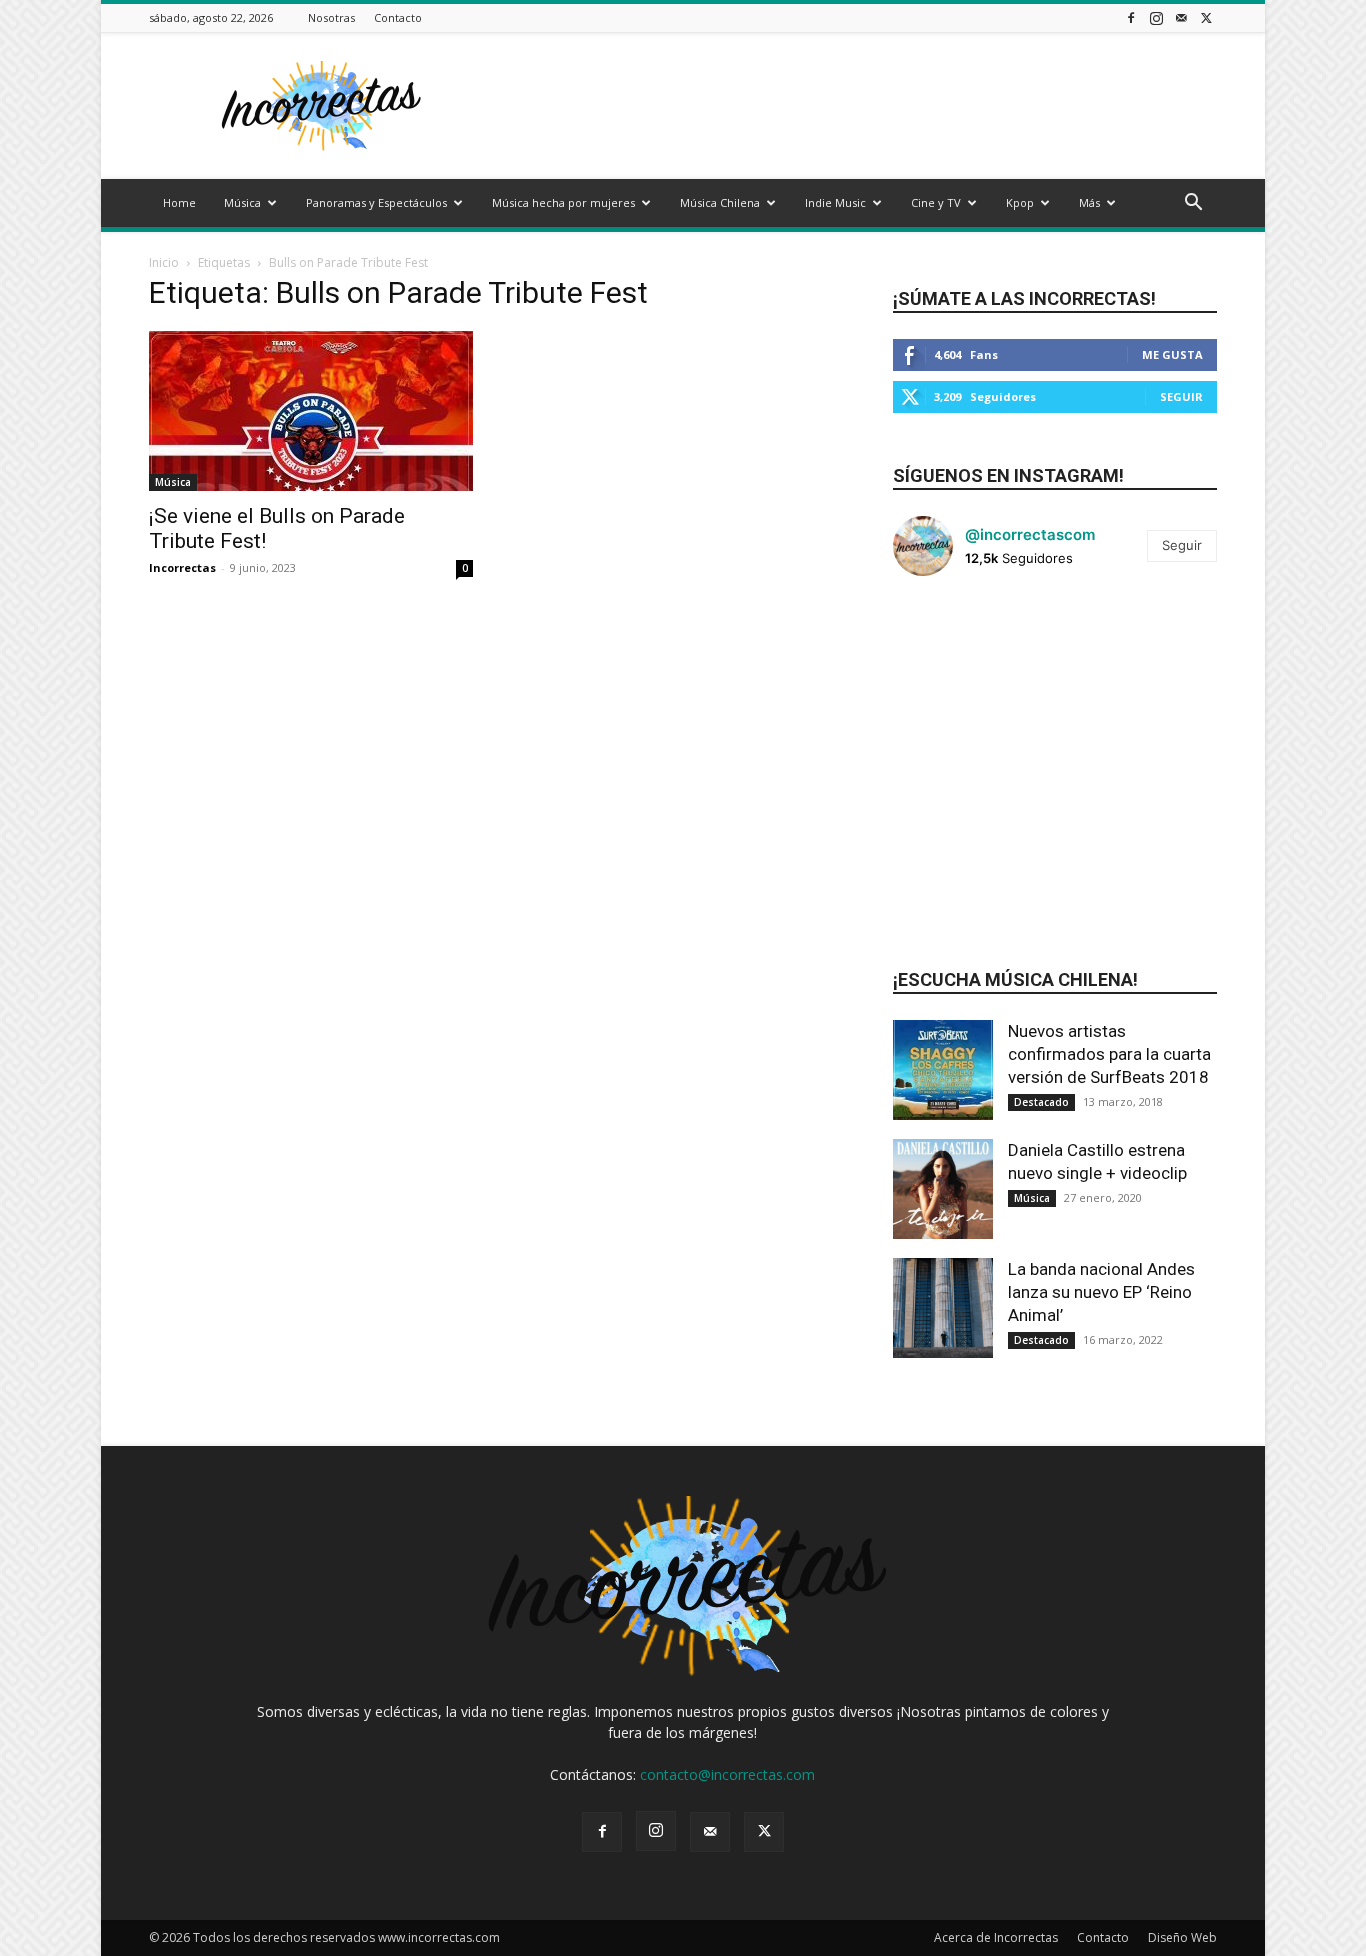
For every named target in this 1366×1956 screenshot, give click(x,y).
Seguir (1181, 396)
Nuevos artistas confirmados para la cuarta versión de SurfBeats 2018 (1109, 1054)
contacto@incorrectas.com (727, 1774)
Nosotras (331, 17)
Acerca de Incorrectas (996, 1937)
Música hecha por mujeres (563, 202)
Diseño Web (1182, 1937)
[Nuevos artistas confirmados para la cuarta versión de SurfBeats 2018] (943, 1070)
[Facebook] (1131, 17)
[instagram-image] (947, 646)
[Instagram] (1156, 17)
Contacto (398, 17)
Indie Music (835, 202)
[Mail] (1181, 17)
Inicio (164, 262)
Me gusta (1172, 354)
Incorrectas (182, 567)
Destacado (1041, 1102)
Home (179, 202)
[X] (1206, 17)
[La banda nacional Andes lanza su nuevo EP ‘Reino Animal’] (943, 1308)
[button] (1193, 204)
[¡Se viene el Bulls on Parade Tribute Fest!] (311, 411)
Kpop (1020, 202)
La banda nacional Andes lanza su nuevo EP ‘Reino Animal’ (1101, 1292)
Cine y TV (936, 202)
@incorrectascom (1030, 534)
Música (242, 202)
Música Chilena (720, 202)
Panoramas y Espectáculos (376, 202)
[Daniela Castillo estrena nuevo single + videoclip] (943, 1189)
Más (1089, 202)
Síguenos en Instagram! (1008, 475)
